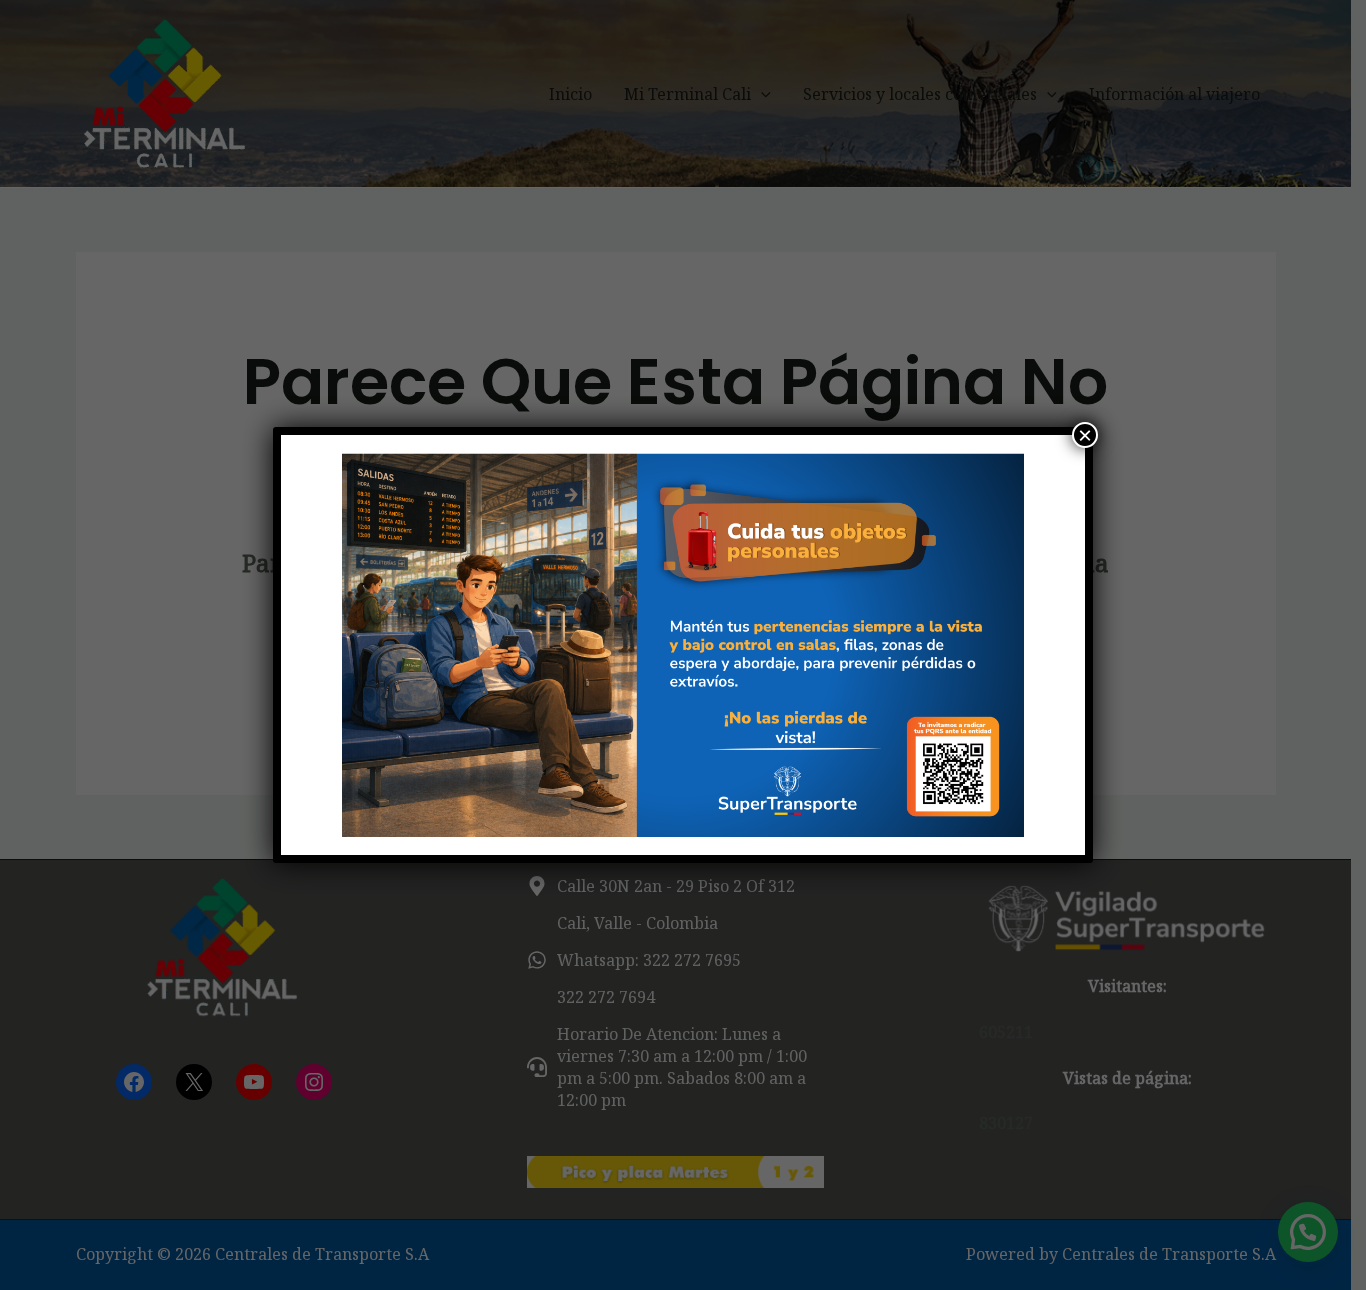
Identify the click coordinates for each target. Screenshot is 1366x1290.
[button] (330, 645)
